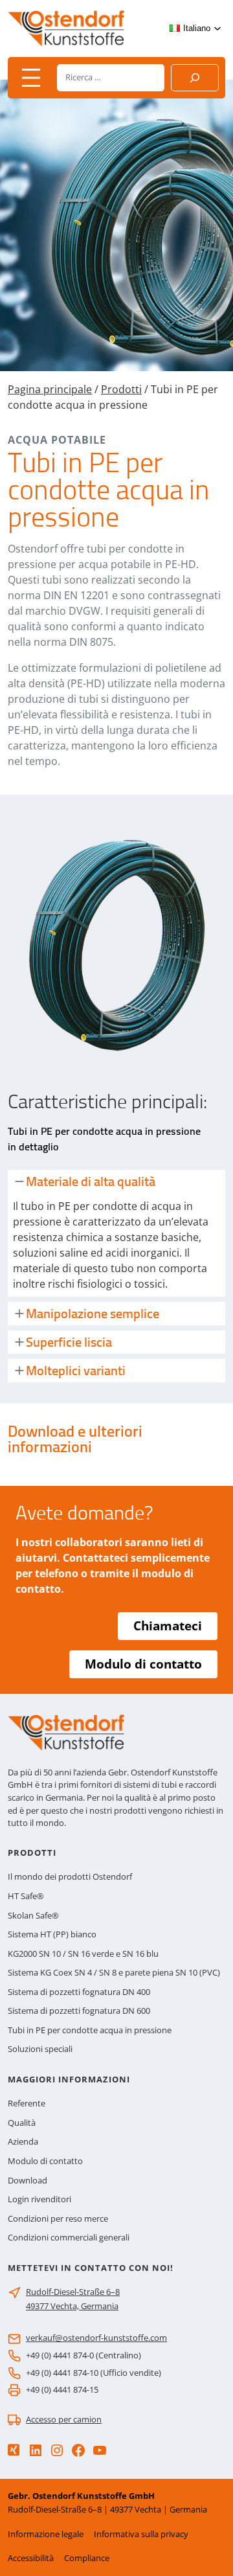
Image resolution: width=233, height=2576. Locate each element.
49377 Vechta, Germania (72, 2306)
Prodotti (121, 389)
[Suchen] (195, 78)
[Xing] (14, 2450)
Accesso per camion (64, 2419)
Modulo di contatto (143, 1664)
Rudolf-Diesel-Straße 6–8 (73, 2292)
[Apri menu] (31, 78)
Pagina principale (50, 389)
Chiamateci (168, 1626)
